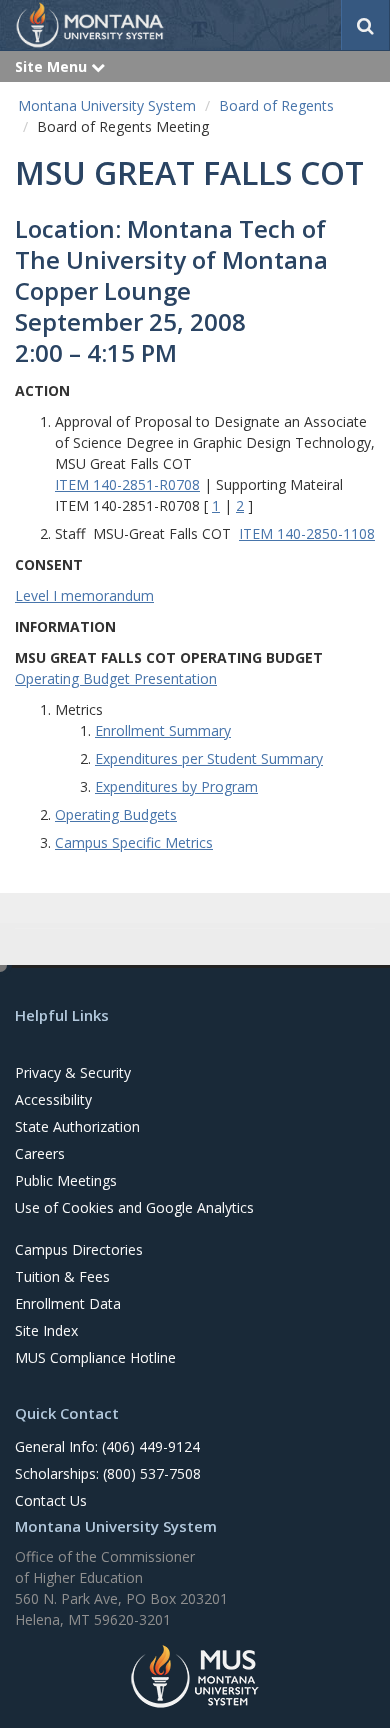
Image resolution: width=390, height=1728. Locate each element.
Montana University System (107, 105)
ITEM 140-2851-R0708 (127, 484)
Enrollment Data (68, 1303)
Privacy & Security (73, 1072)
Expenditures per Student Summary (209, 758)
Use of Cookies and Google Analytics (134, 1207)
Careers (40, 1153)
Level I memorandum (84, 595)
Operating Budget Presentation (116, 678)
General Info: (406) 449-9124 (107, 1446)
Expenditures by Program (176, 786)
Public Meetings (66, 1180)
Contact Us (51, 1500)
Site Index (46, 1330)
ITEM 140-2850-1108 (307, 533)
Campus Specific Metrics (134, 842)
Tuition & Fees (62, 1276)
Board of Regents (276, 105)
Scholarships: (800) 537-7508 (108, 1473)
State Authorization (77, 1126)
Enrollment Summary (163, 730)
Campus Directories (79, 1249)
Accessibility (53, 1099)
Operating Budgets (116, 814)
